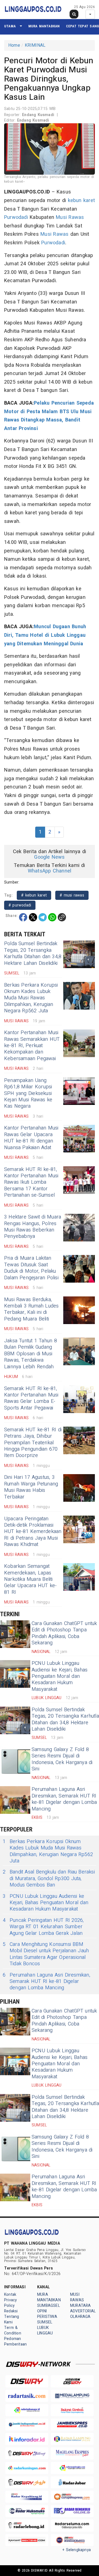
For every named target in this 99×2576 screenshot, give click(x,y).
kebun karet (81, 201)
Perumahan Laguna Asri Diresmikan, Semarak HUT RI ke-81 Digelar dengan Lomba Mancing (64, 1799)
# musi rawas (72, 895)
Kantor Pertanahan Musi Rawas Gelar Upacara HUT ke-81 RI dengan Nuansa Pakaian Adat (31, 1138)
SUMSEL (45, 2322)
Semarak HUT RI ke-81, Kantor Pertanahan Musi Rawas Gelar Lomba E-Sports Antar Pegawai (31, 1398)
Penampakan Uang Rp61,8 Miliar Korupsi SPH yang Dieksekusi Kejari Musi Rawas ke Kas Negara (28, 1093)
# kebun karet (34, 895)
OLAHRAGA (80, 2317)
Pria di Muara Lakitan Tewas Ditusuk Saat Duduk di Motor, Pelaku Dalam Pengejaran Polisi (31, 1268)
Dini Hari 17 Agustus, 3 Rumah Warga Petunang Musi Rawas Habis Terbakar (31, 1487)
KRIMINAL (35, 45)
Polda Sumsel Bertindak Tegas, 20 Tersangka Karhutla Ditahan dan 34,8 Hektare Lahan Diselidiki (33, 953)
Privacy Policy (10, 2303)
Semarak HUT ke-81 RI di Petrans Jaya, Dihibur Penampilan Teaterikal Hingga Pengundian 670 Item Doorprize (33, 1443)
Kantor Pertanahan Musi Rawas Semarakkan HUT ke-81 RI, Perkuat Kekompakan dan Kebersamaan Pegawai (32, 1046)
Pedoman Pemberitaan (15, 2342)
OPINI (42, 2311)
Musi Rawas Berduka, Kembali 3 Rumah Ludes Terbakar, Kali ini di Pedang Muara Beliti (31, 1309)
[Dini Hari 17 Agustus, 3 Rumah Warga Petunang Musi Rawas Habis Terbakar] (79, 1488)
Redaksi (11, 2311)
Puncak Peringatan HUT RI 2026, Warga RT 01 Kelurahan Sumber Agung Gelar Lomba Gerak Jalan (43, 1927)
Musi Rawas (70, 217)
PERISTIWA (47, 2317)
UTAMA (10, 26)
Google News (49, 857)
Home (14, 45)
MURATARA (81, 2306)
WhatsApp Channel (50, 871)
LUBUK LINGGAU (45, 2330)
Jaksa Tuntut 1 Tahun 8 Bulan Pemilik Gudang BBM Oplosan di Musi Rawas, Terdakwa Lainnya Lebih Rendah (31, 1354)
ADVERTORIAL (83, 2311)
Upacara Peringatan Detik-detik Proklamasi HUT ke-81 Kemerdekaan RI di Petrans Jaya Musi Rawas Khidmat (33, 1532)
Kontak (10, 2295)
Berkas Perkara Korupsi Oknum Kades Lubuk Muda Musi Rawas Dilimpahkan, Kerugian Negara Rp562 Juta (31, 998)
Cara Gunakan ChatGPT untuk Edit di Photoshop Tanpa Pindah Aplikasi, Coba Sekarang (64, 1633)
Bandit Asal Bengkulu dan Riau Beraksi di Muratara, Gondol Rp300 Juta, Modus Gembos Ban (49, 1878)
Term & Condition (13, 2330)
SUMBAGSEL (49, 2306)
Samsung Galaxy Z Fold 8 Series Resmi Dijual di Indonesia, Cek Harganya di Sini (62, 1759)
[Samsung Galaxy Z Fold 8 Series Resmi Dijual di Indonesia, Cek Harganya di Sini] (15, 1760)
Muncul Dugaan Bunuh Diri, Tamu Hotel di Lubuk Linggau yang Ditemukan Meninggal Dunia (45, 635)
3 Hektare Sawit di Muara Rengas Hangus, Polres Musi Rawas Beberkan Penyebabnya (33, 1227)
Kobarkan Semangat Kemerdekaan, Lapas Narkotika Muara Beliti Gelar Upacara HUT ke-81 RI (31, 1579)
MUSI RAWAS (77, 2297)
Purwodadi (16, 217)
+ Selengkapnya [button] (77, 2550)
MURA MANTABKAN (44, 26)
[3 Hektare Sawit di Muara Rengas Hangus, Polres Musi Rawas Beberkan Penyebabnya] (79, 1228)
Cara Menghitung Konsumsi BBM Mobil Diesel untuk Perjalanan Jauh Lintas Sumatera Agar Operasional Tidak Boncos (46, 1954)
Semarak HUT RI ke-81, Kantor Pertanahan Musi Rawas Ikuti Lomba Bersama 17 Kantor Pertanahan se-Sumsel (31, 1182)
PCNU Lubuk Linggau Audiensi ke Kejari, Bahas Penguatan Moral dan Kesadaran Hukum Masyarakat (60, 1676)
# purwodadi (20, 905)
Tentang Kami (12, 2319)
